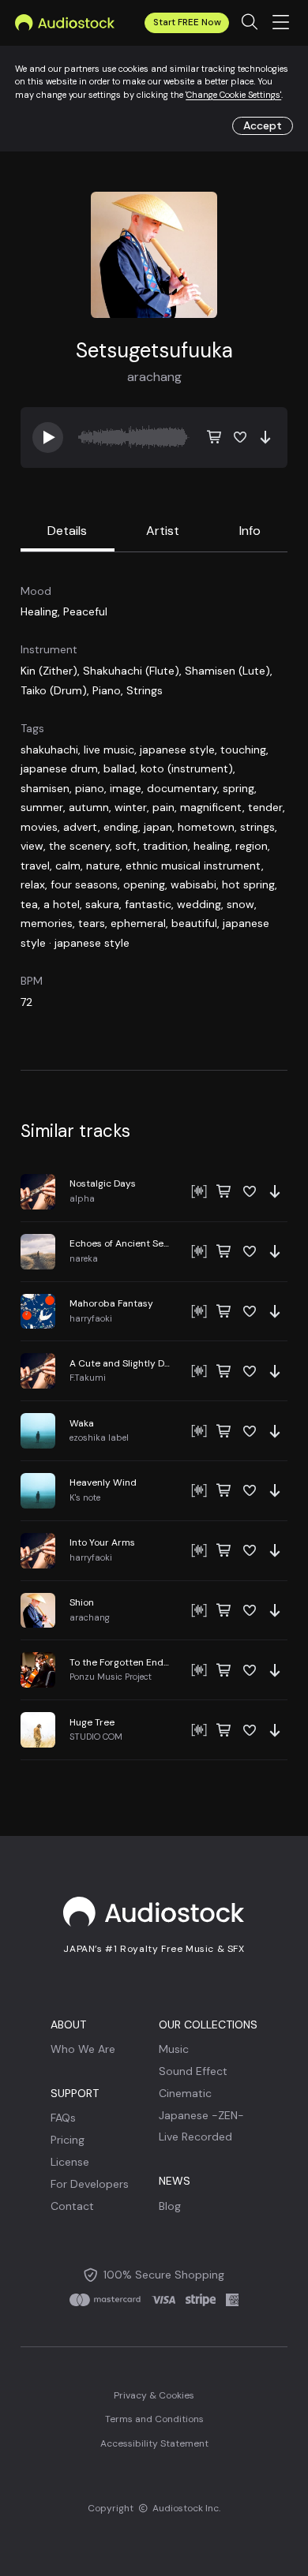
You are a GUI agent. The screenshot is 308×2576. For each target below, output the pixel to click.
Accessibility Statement (154, 2443)
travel (35, 866)
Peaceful (85, 611)
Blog (170, 2206)
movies (39, 827)
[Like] (240, 437)
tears (92, 923)
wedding (199, 904)
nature (103, 866)
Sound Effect (193, 2071)
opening (144, 884)
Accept (263, 125)
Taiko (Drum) (54, 690)
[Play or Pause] (154, 1192)
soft (126, 846)
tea (29, 904)
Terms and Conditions (154, 2419)
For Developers (90, 2184)
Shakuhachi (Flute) (131, 671)
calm (68, 866)
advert (81, 827)
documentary (182, 788)
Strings (145, 690)
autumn (89, 807)
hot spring (248, 884)
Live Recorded (195, 2137)
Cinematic (185, 2093)
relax (33, 884)
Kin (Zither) (49, 671)
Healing (39, 611)
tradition (165, 846)
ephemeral (138, 923)
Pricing (68, 2140)
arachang (154, 377)
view (32, 846)
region (252, 846)
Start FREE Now (187, 22)
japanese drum (59, 768)
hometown (206, 827)
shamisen (45, 788)
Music (174, 2049)
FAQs (63, 2118)
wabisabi (193, 884)
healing (212, 846)
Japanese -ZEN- (201, 2115)
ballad (119, 768)
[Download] (265, 437)
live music (109, 750)
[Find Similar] (199, 1191)
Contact (72, 2206)
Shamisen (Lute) (227, 671)
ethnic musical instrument (193, 866)
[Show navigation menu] (281, 23)
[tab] (68, 532)
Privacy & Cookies (154, 2395)
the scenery (79, 846)
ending (121, 827)
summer (42, 807)
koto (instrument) (187, 768)
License (70, 2162)
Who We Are (83, 2049)
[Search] (249, 23)
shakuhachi (49, 750)
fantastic (148, 904)
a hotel (62, 904)
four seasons (84, 884)
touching (243, 750)
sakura (102, 904)
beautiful (194, 923)
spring (239, 788)
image (126, 788)
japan (158, 827)
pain (163, 807)
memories (47, 923)
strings (257, 827)
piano (90, 788)
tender (265, 807)
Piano (107, 690)
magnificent (211, 807)
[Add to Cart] (215, 437)
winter (131, 807)
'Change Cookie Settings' (233, 95)
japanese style (177, 750)
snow (240, 904)
